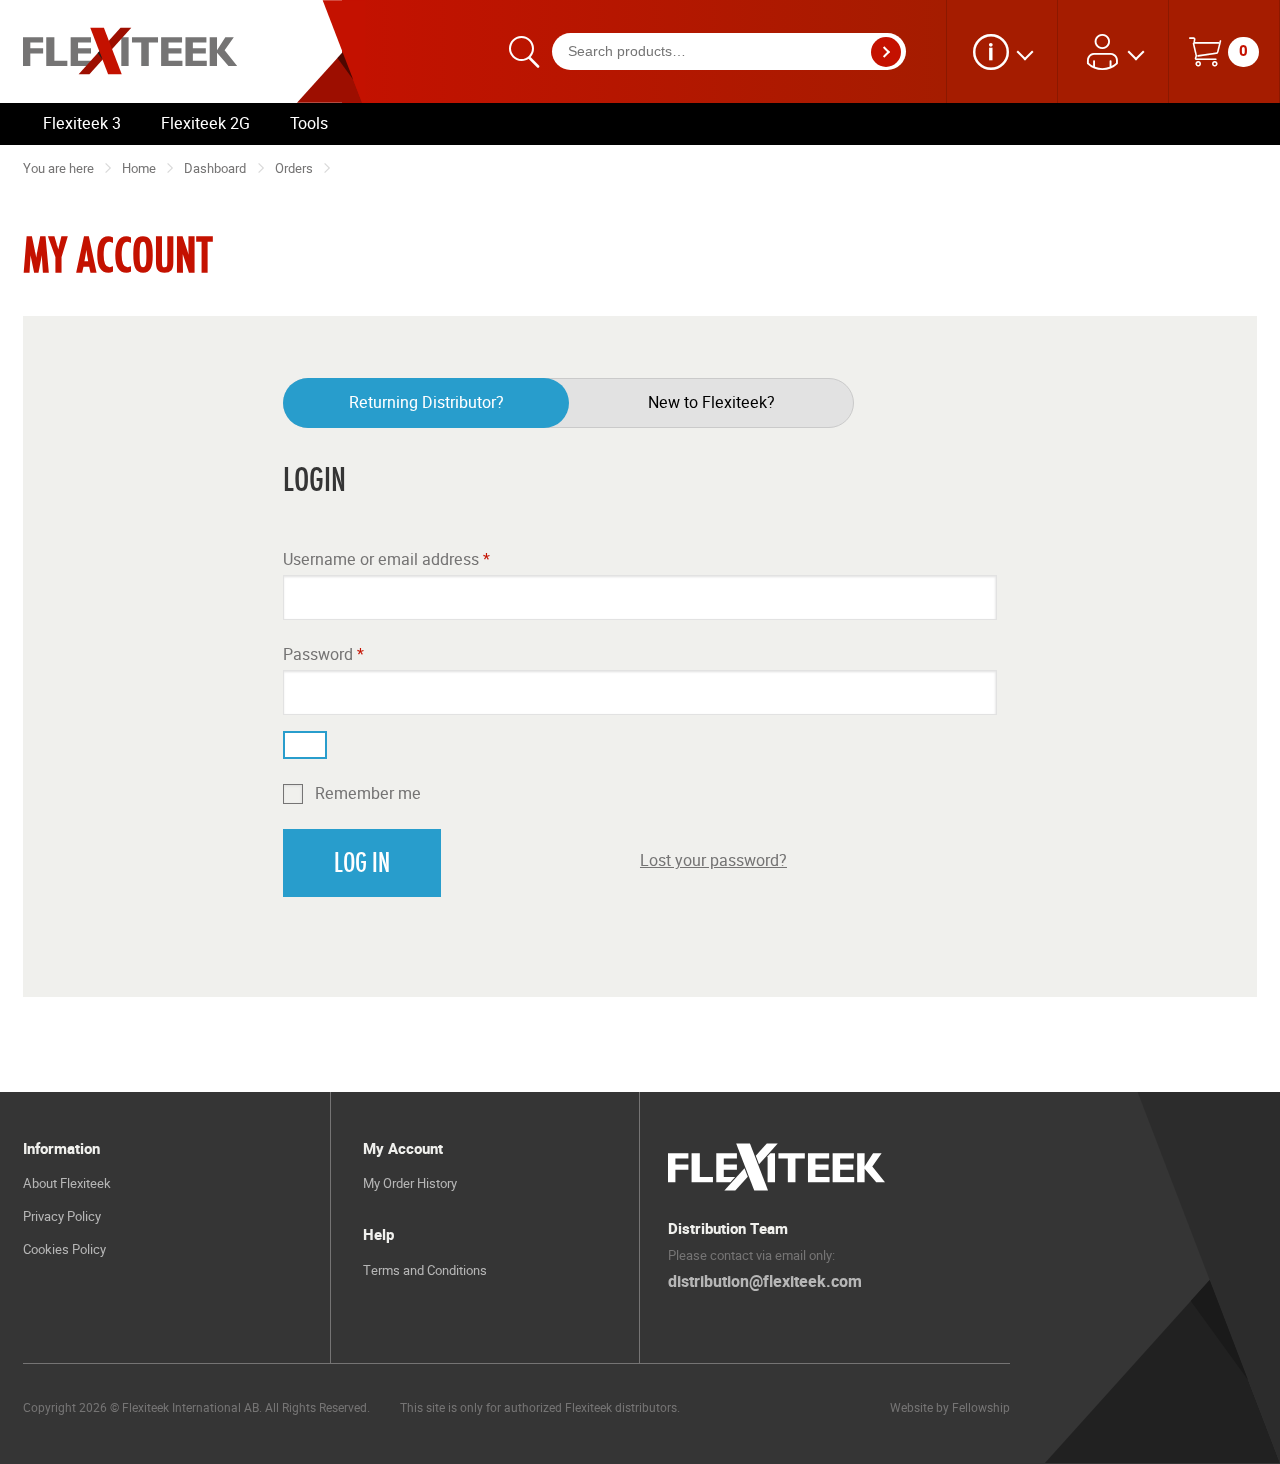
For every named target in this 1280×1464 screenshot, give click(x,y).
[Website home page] (144, 51)
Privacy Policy (62, 1216)
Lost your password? (713, 861)
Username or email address (386, 560)
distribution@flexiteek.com (765, 1282)
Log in (362, 863)
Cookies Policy (64, 1249)
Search (892, 51)
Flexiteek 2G (205, 123)
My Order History (410, 1183)
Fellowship (981, 1407)
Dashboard (215, 168)
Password (323, 655)
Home (139, 168)
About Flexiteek (67, 1183)
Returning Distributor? (426, 402)
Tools (309, 123)
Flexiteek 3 (82, 123)
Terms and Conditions (425, 1270)
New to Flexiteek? (711, 402)
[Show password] (305, 745)
